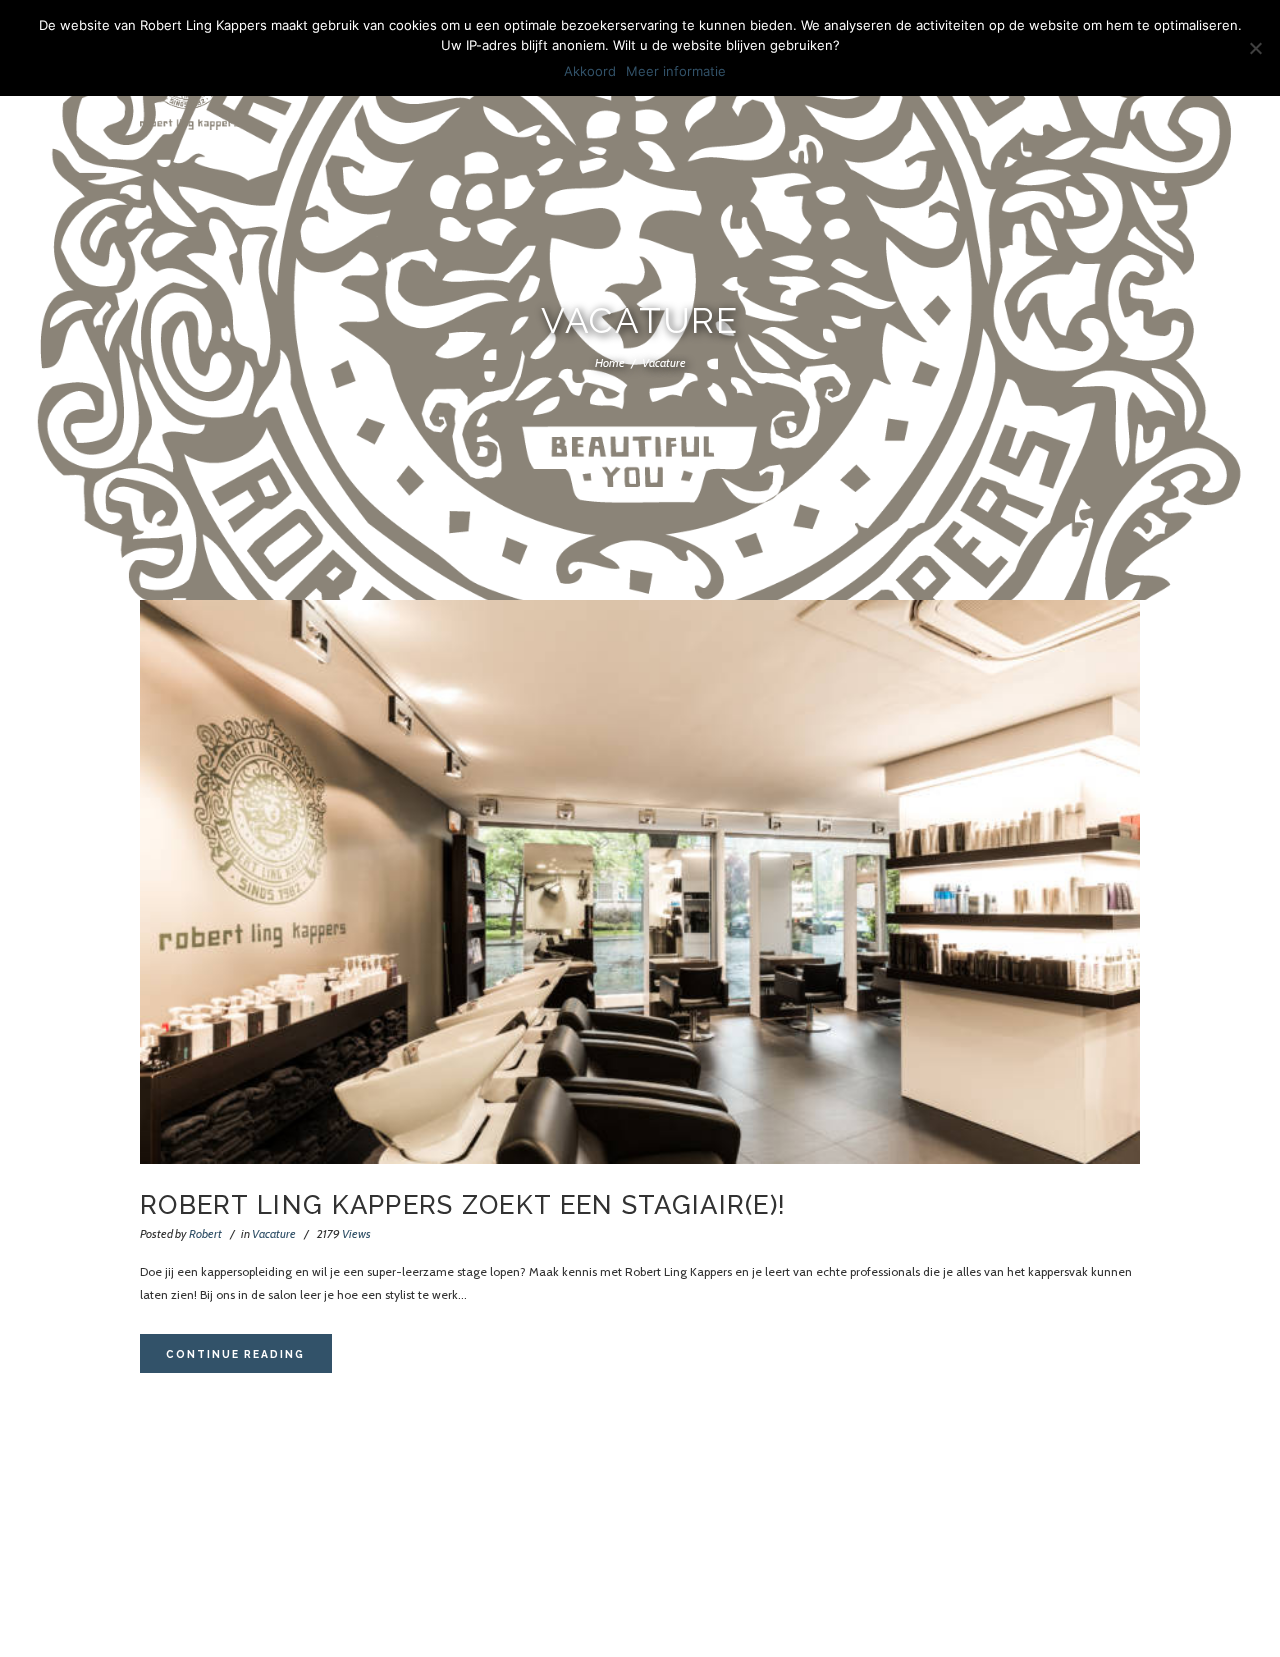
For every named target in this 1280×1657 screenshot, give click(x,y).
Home (610, 362)
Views (344, 1233)
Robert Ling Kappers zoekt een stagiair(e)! (463, 1205)
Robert (205, 1233)
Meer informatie (676, 71)
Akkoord (590, 71)
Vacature (274, 1233)
